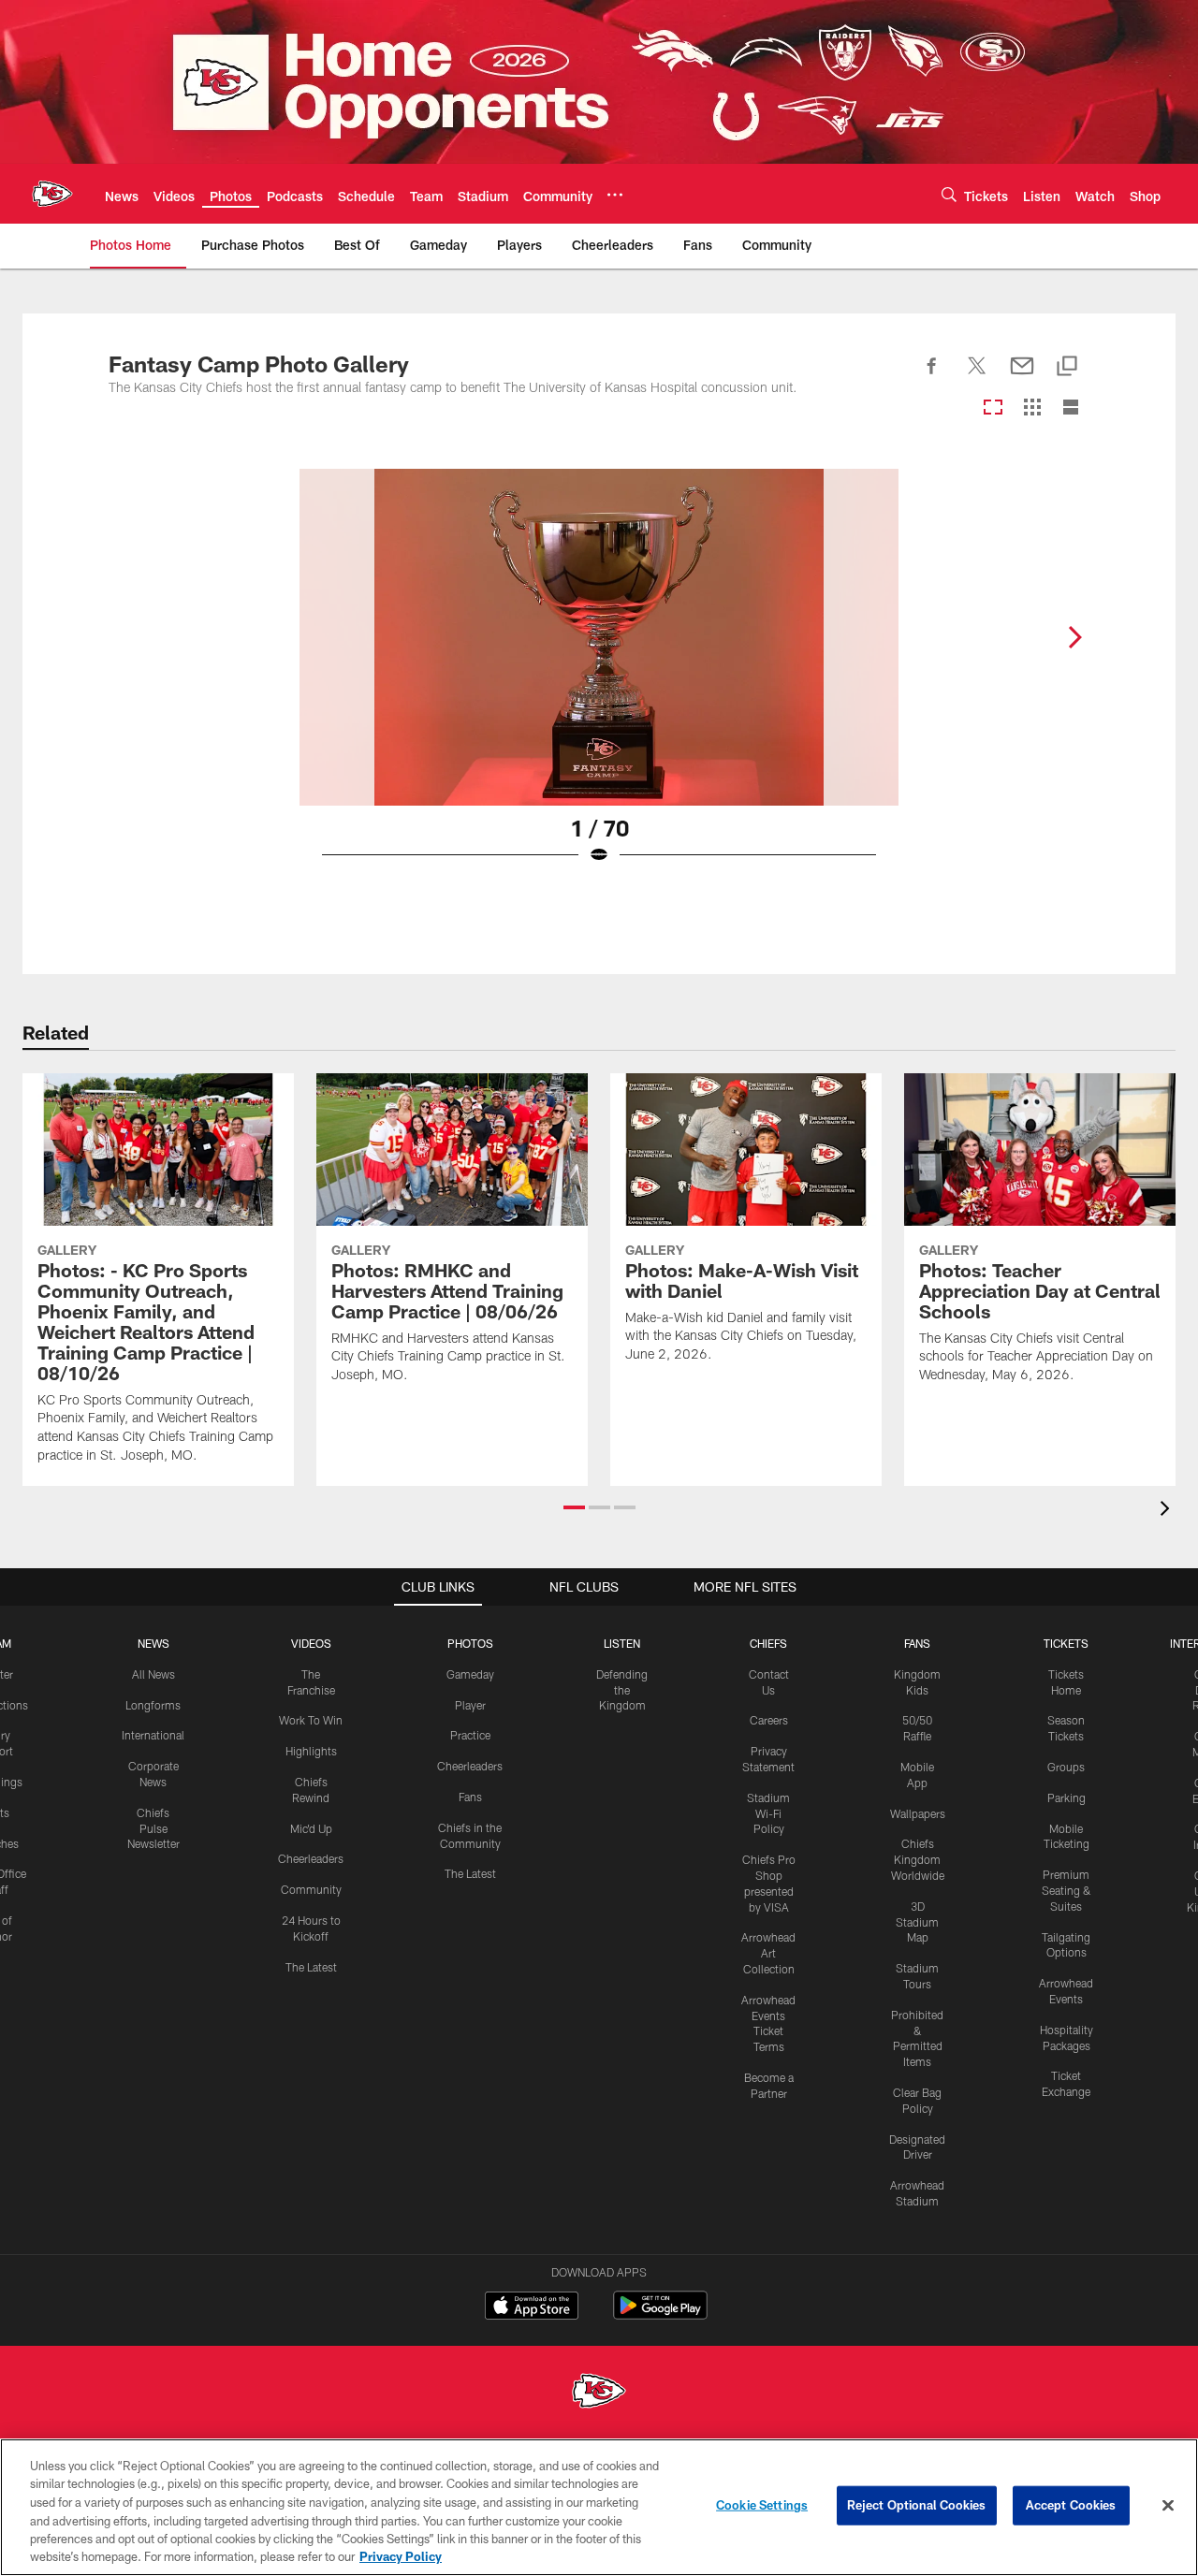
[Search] (949, 194)
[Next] (1074, 637)
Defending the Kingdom (622, 1690)
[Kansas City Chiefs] (599, 2393)
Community (311, 1889)
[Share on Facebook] (932, 376)
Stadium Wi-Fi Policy (768, 1813)
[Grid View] (1032, 408)
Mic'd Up (311, 1828)
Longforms (153, 1705)
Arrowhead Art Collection (768, 1953)
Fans (470, 1797)
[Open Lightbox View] (599, 678)
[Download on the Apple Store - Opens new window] (532, 2307)
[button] (574, 1507)
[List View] (1071, 408)
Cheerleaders (311, 1858)
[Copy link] (1067, 367)
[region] (599, 2507)
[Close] (1168, 2506)
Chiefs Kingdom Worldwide (918, 1859)
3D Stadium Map (917, 1922)
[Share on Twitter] (977, 376)
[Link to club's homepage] (52, 194)
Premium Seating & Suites (1067, 1890)
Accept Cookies (1071, 2505)
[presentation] (1168, 1511)
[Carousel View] (993, 408)
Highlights (311, 1751)
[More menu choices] (615, 195)
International (153, 1735)
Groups (1066, 1767)
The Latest (311, 1967)
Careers (769, 1720)
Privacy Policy (401, 2556)
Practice (470, 1735)
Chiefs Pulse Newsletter (153, 1828)
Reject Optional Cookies (917, 2505)
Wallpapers (918, 1813)
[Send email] (1022, 376)
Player (470, 1705)
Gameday (470, 1674)
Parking (1067, 1797)
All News (153, 1674)
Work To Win (311, 1720)
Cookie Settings (762, 2505)
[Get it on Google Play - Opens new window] (660, 2314)
